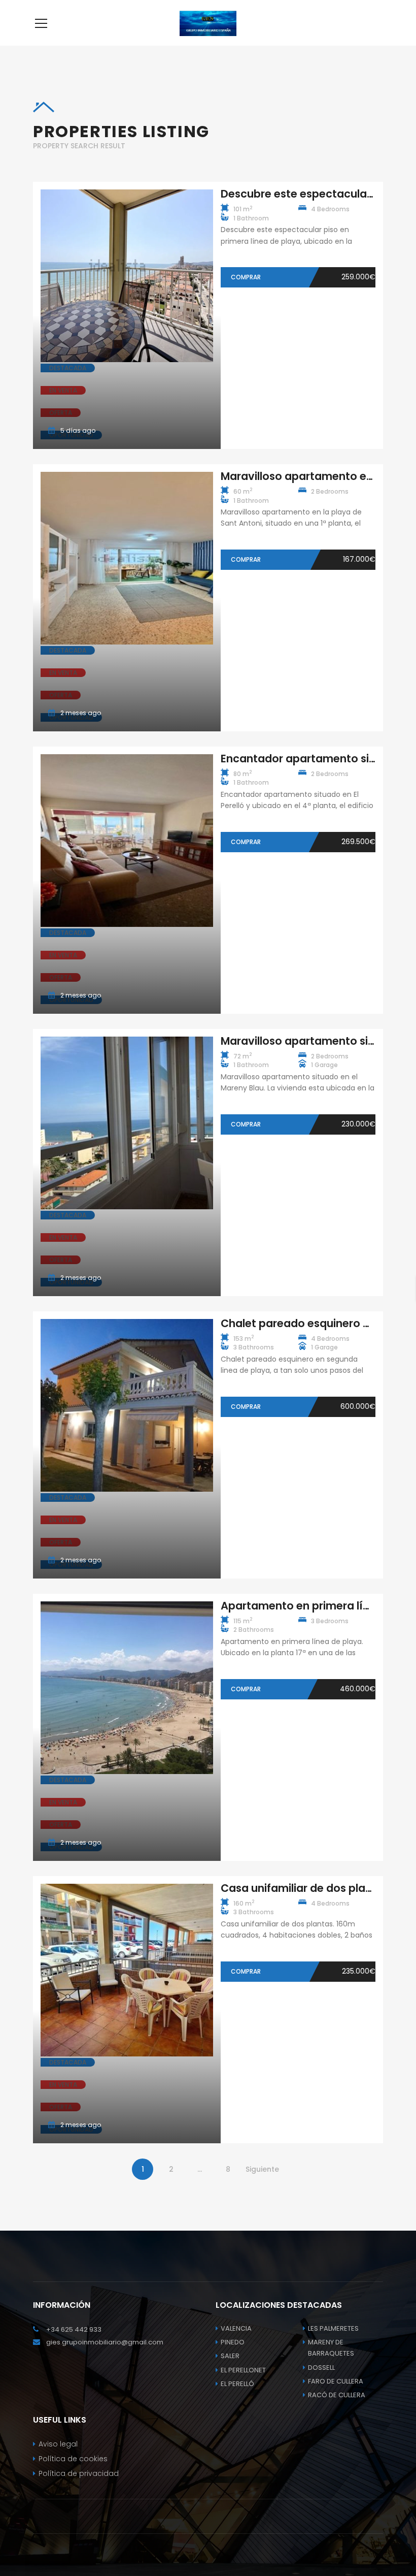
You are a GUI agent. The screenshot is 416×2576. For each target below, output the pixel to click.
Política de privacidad (79, 2473)
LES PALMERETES (333, 2328)
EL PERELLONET (243, 2370)
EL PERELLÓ (237, 2384)
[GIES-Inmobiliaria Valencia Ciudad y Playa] (208, 23)
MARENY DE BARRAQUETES (331, 2348)
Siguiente (262, 2169)
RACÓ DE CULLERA (337, 2395)
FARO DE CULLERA (336, 2381)
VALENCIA (236, 2328)
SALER (230, 2356)
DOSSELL (321, 2368)
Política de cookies (73, 2459)
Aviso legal (58, 2444)
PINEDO (233, 2342)
